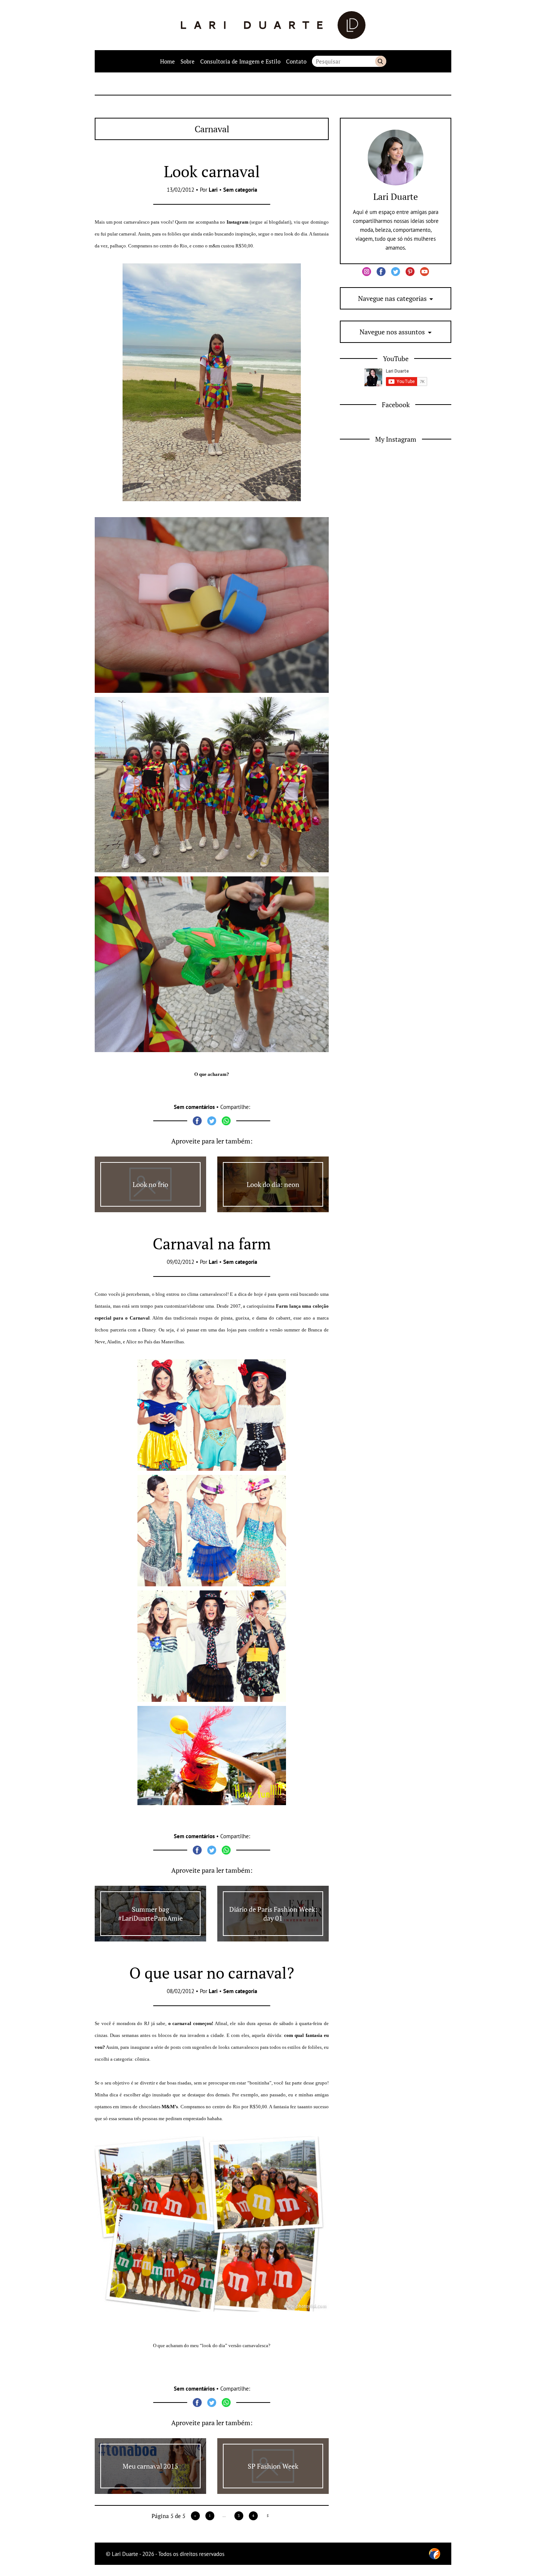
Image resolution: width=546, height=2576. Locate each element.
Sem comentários (194, 1107)
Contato (296, 61)
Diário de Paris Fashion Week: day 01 (273, 1914)
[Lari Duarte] (273, 25)
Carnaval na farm (212, 1243)
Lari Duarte (396, 197)
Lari (213, 190)
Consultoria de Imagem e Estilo (240, 61)
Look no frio (150, 1184)
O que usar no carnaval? (212, 1973)
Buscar (381, 61)
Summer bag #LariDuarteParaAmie (150, 1914)
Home (168, 61)
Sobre (188, 61)
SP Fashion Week (273, 2466)
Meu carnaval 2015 (150, 2466)
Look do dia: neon (273, 1184)
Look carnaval (212, 171)
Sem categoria (240, 190)
